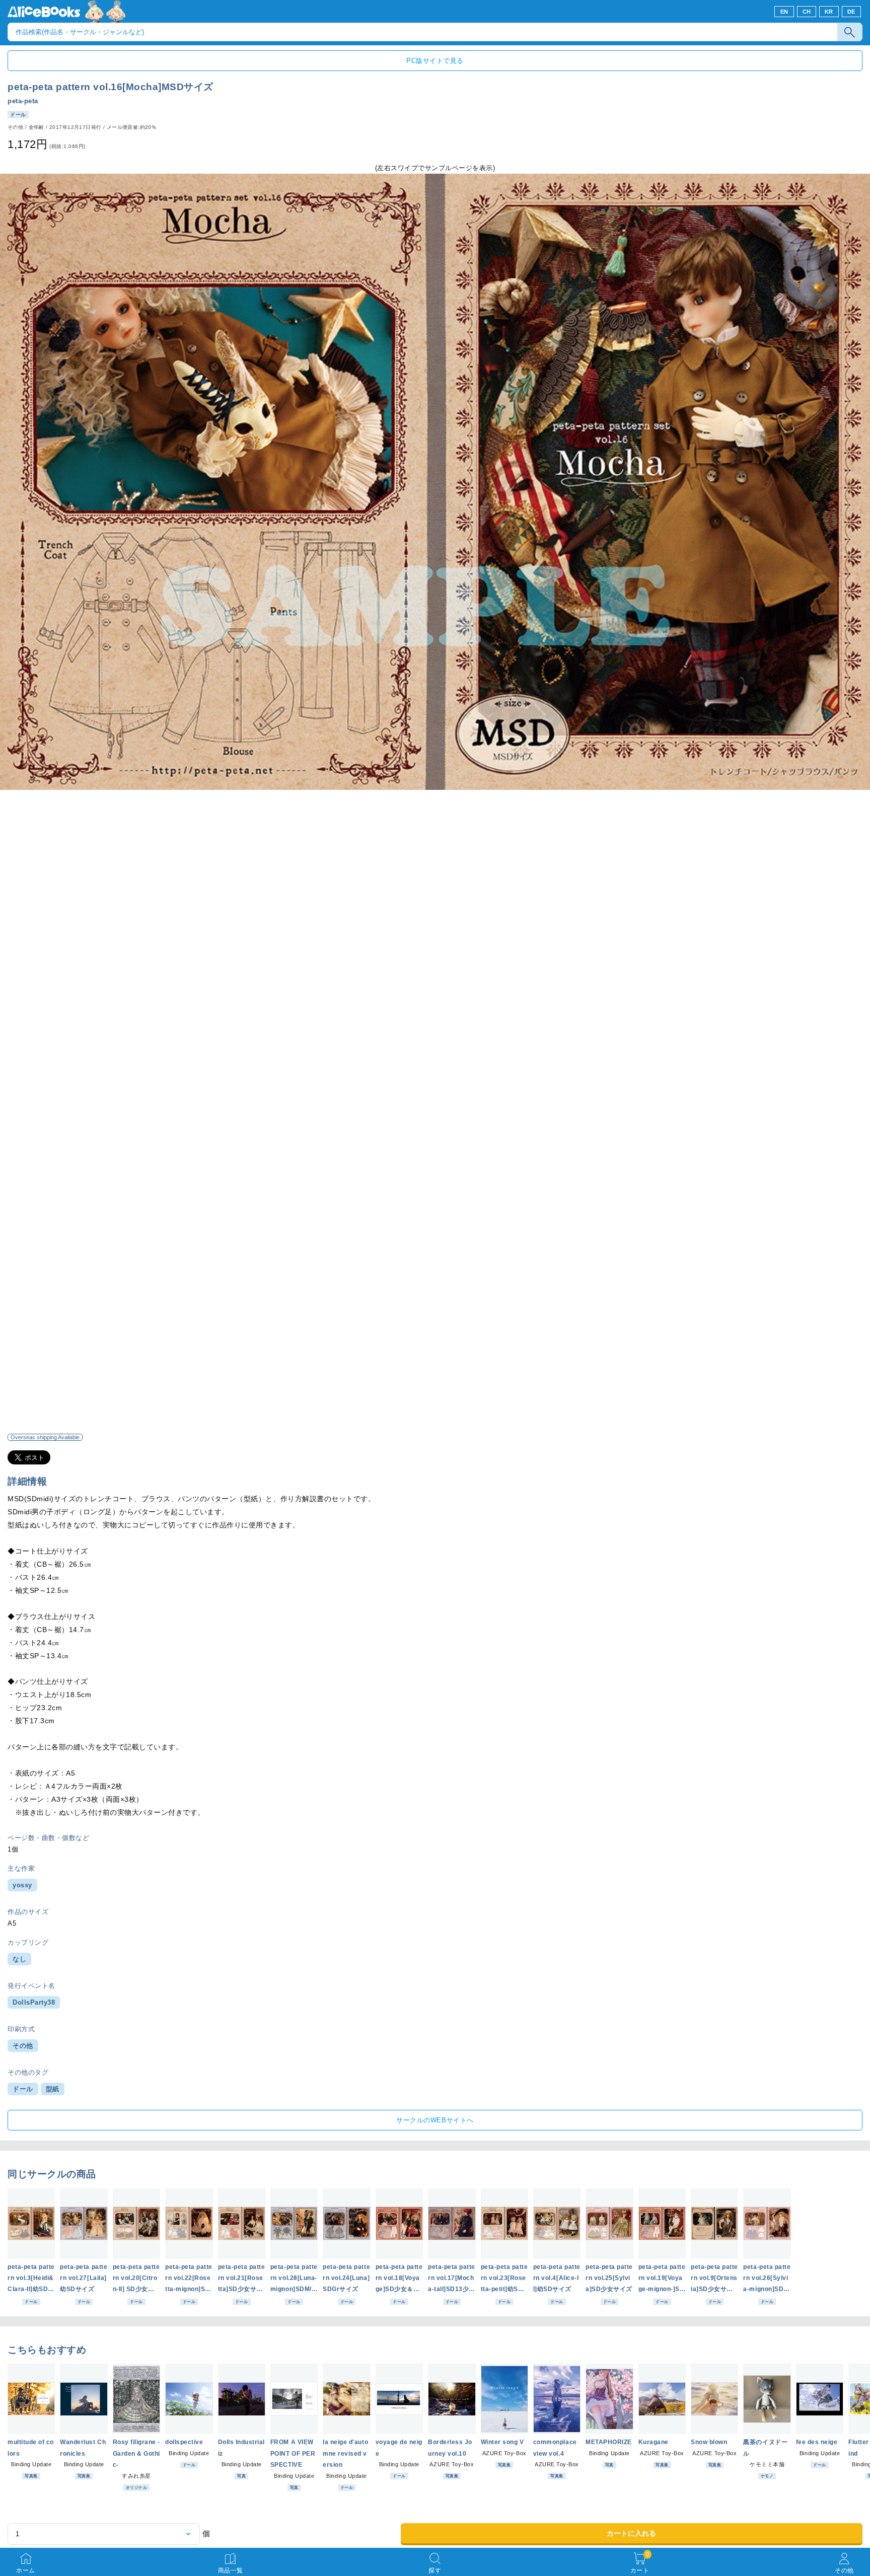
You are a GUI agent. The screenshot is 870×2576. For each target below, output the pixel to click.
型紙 (53, 2089)
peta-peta (23, 101)
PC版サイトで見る (435, 61)
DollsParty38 (34, 2002)
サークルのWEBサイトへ (435, 2120)
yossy (22, 1885)
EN (784, 12)
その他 (23, 2046)
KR (829, 12)
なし (19, 1959)
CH (807, 12)
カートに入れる (631, 2533)
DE (851, 12)
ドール (23, 2089)
